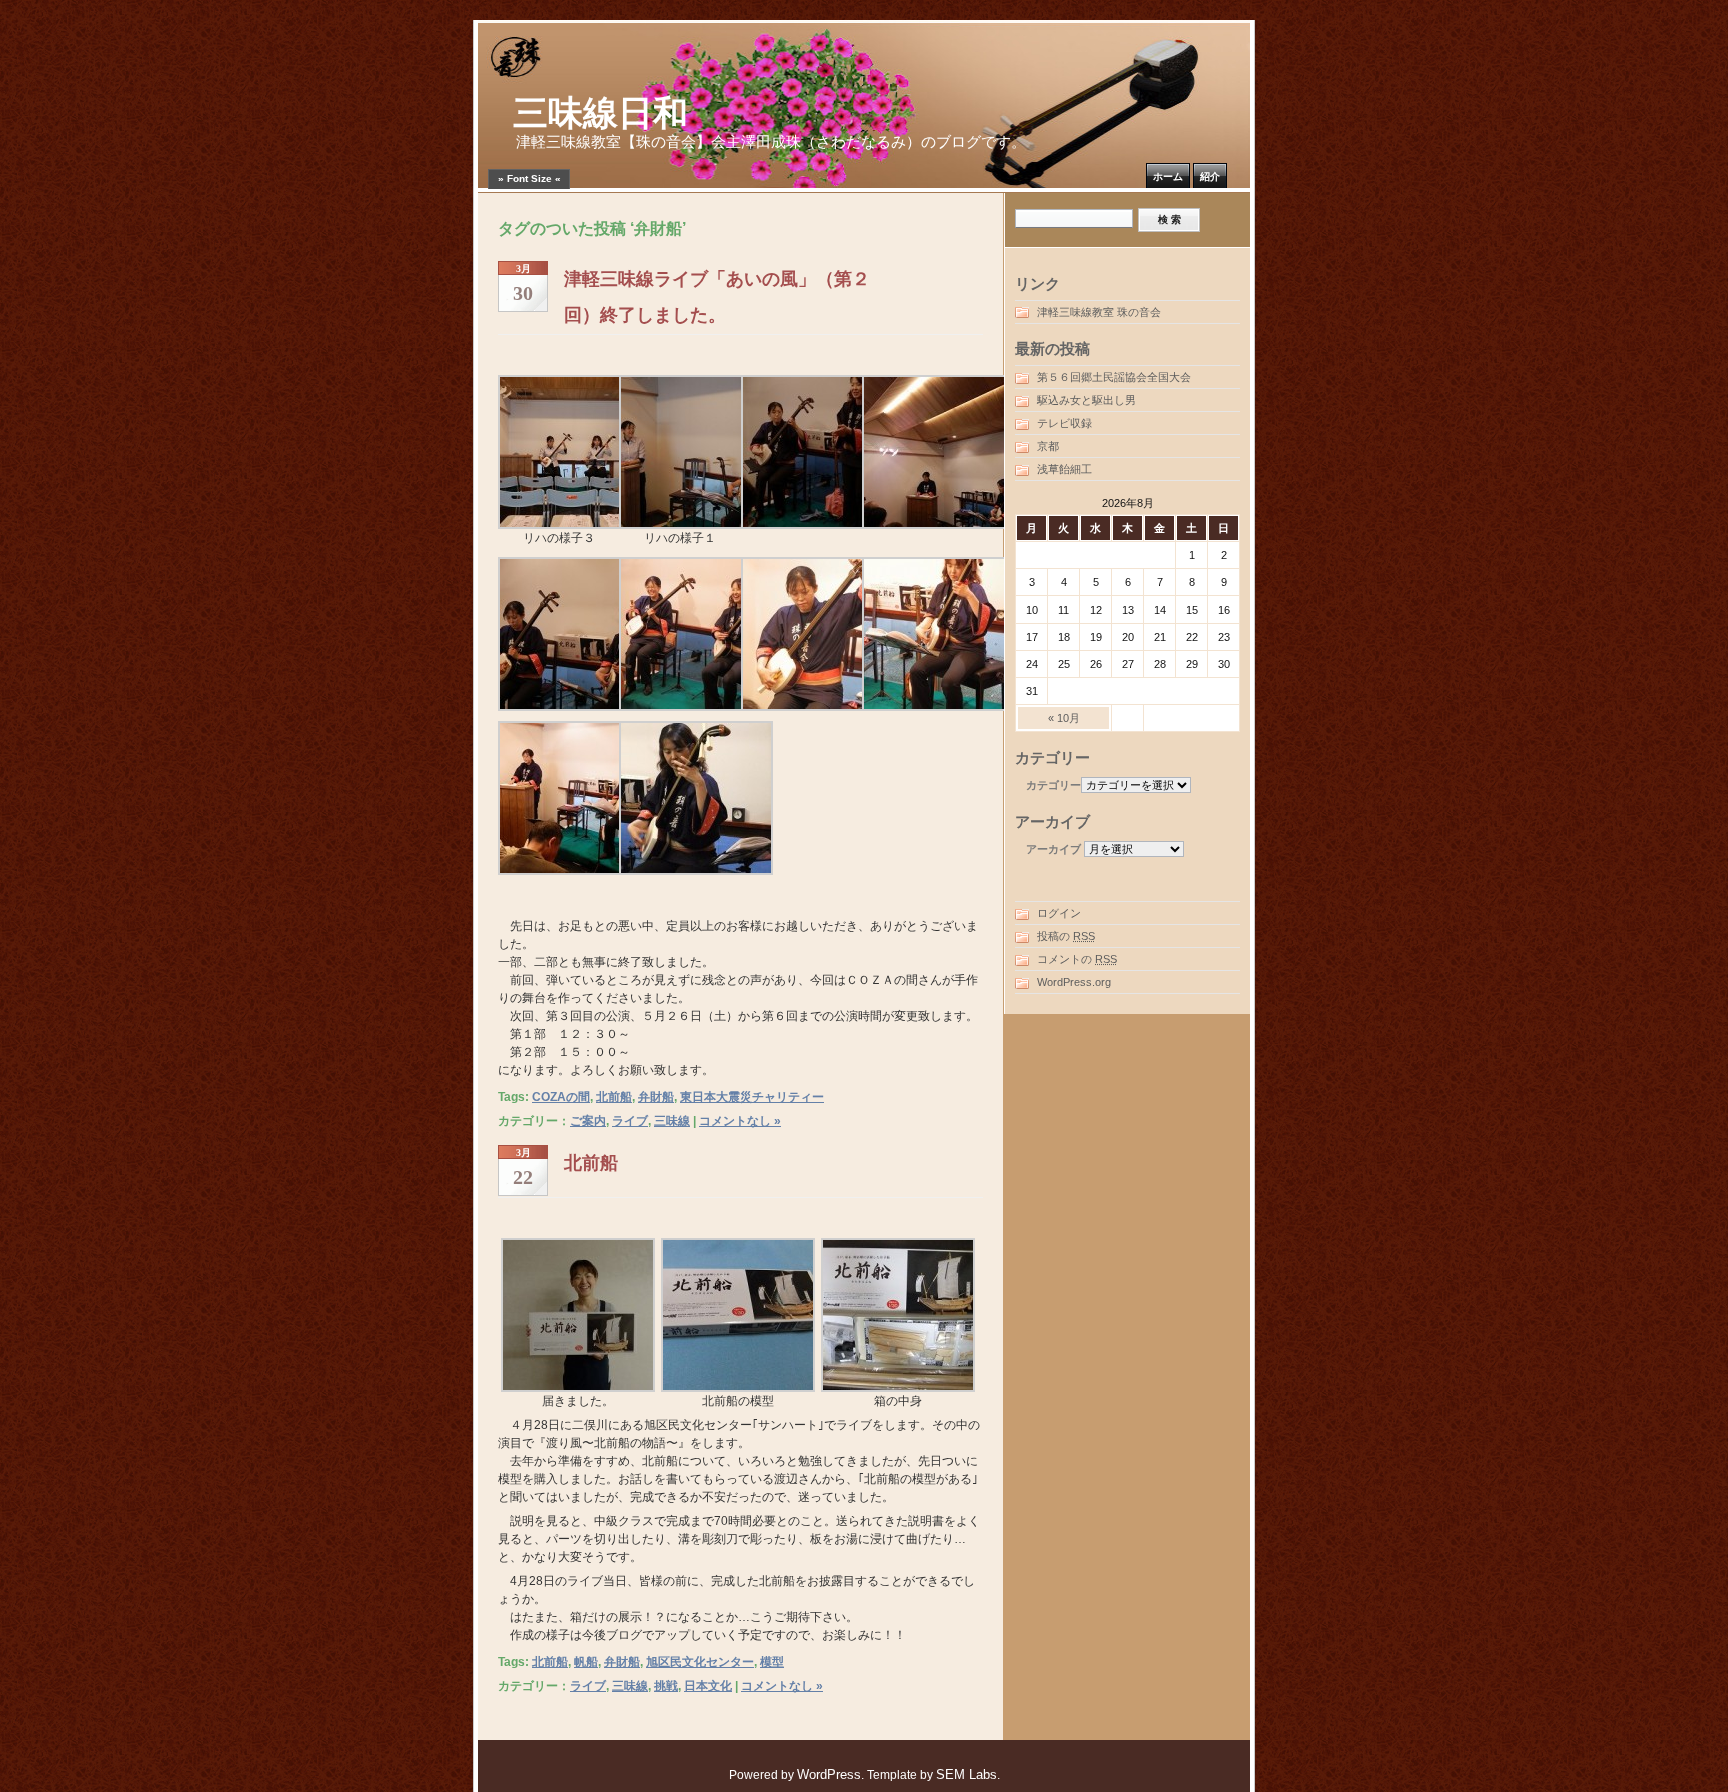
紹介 (1210, 176)
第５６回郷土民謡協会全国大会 (1114, 377)
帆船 (586, 1662)
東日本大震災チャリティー (752, 1097)
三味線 (672, 1121)
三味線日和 (600, 113)
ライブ (630, 1121)
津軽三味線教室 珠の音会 (1099, 312)
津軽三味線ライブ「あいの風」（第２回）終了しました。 (717, 297)
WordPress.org (1074, 982)
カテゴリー (1053, 785)
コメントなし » (740, 1121)
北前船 (614, 1097)
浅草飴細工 (1064, 469)
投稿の (1066, 936)
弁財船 (656, 1097)
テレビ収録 (1064, 423)
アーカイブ (1053, 849)
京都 (1048, 446)
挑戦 (666, 1686)
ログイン (1059, 913)
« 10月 (1064, 718)
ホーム (1168, 176)
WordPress (829, 1774)
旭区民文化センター (700, 1662)
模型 (772, 1662)
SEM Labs (966, 1774)
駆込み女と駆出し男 (1086, 400)
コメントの (1077, 959)
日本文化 (708, 1686)
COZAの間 (561, 1097)
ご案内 (588, 1121)
